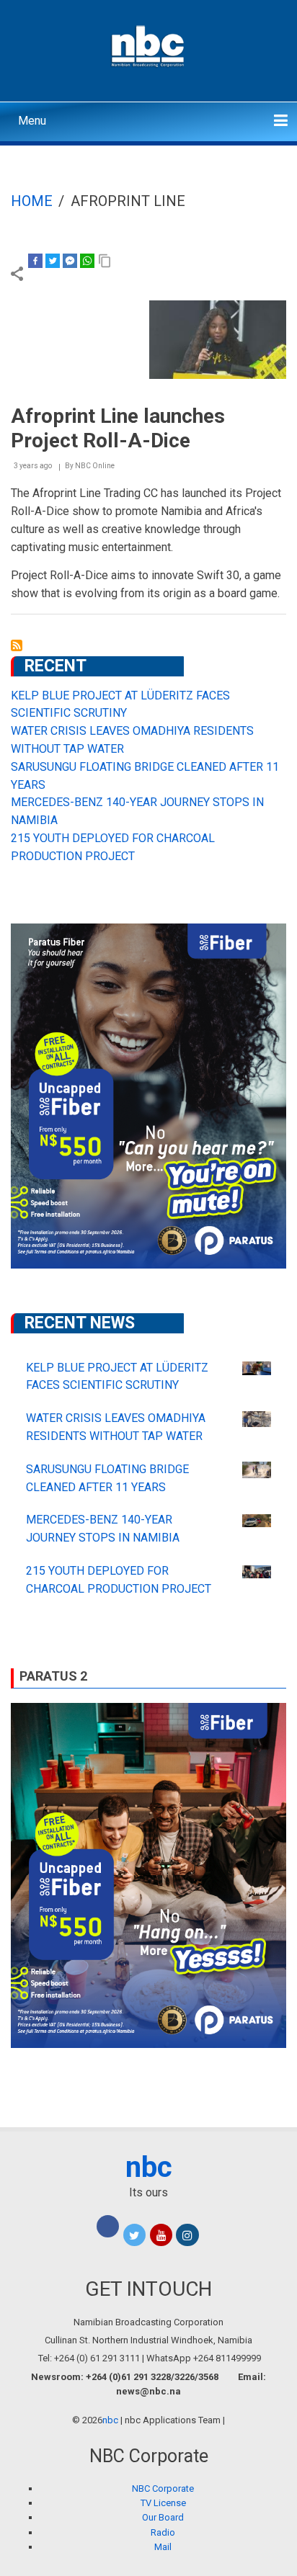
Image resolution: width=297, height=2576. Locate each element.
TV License (163, 2503)
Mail (163, 2547)
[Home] (149, 45)
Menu (32, 121)
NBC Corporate (163, 2488)
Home (32, 201)
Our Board (163, 2517)
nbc (149, 2167)
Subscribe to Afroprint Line (17, 645)
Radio (163, 2532)
